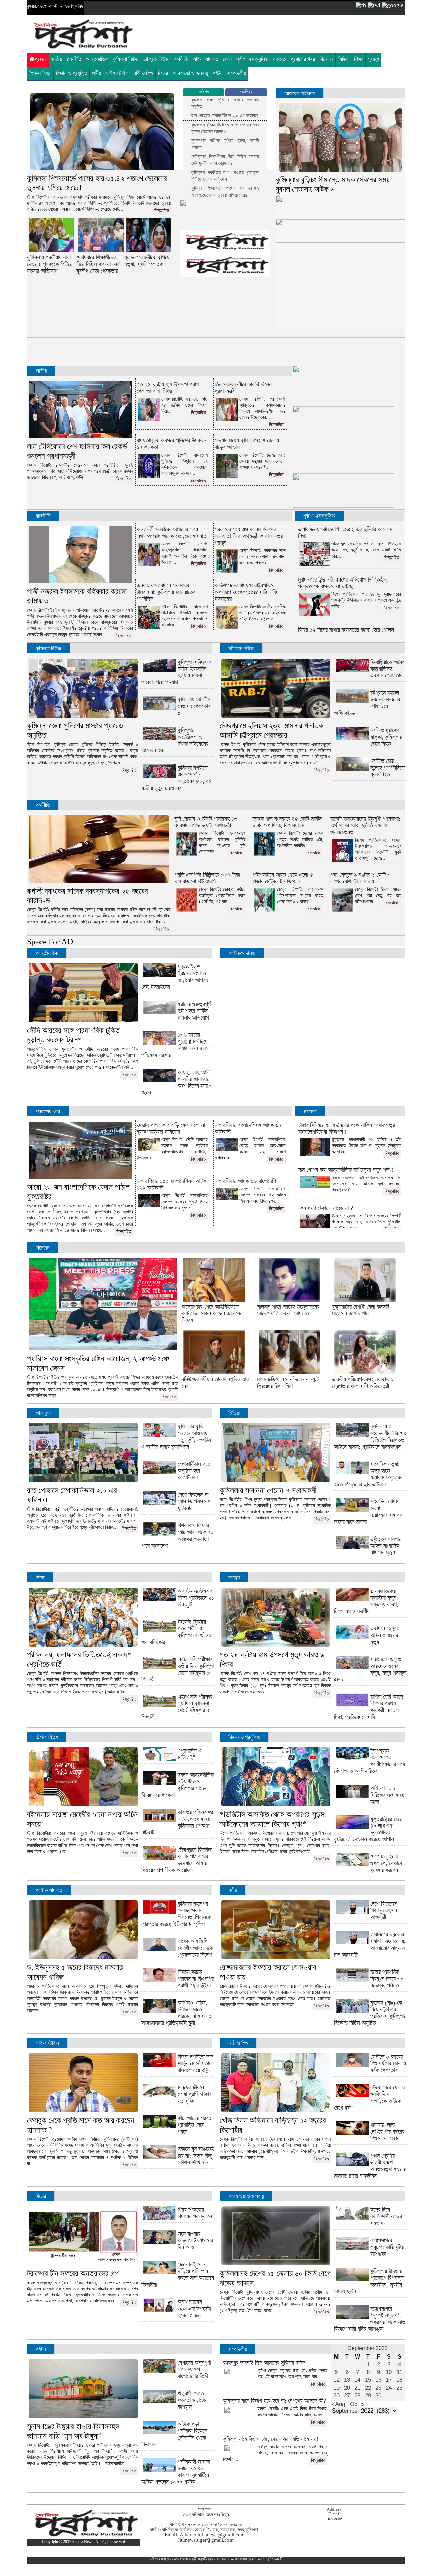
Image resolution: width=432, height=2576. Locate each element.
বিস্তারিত (162, 211)
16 (378, 2380)
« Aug (338, 2404)
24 (389, 2388)
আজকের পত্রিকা (299, 93)
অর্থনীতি (181, 59)
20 (347, 2388)
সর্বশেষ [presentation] (204, 92)
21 (357, 2388)
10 (389, 2372)
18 (399, 2380)
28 (357, 2395)
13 (347, 2380)
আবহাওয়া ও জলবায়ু (190, 73)
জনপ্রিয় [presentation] (246, 92)
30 (378, 2395)
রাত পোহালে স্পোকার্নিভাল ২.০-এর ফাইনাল (224, 116)
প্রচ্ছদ (41, 59)
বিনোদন (327, 59)
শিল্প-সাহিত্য (40, 73)
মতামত (279, 59)
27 (347, 2395)
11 (399, 2372)
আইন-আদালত (242, 953)
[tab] (204, 92)
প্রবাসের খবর (303, 59)
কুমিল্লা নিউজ (126, 59)
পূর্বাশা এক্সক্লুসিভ (252, 59)
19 (336, 2388)
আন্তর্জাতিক (97, 59)
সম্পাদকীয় (237, 73)
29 (368, 2395)
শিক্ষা (358, 59)
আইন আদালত (205, 59)
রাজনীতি (74, 59)
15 (368, 2380)
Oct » (357, 2404)
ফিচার (163, 73)
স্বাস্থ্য (373, 59)
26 (336, 2395)
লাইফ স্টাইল (117, 73)
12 (336, 2380)
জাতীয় (57, 59)
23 (378, 2388)
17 (389, 2380)
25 (399, 2388)
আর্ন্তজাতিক (47, 953)
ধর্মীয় (96, 73)
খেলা (227, 59)
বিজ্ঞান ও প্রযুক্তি (72, 73)
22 (368, 2388)
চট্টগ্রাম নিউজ (156, 59)
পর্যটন (218, 73)
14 (357, 2380)
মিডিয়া (344, 59)
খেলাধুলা (43, 1413)
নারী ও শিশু (143, 73)
